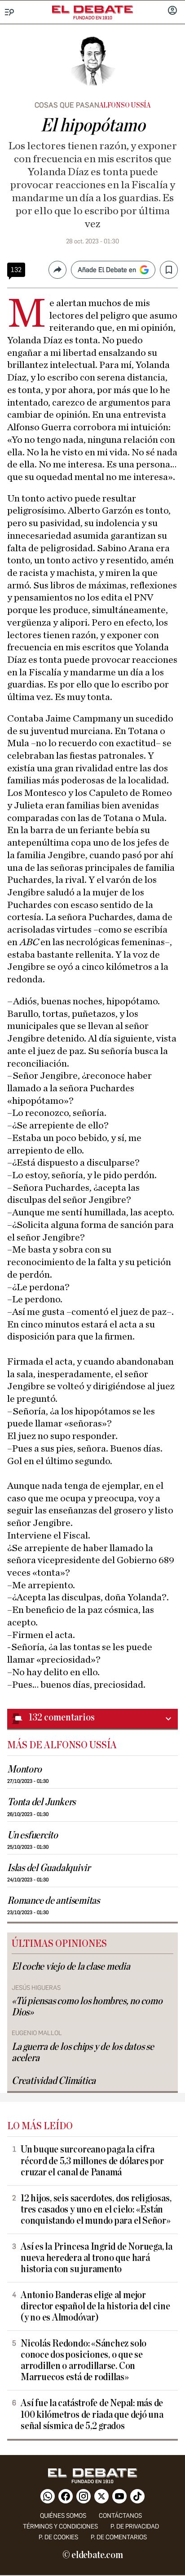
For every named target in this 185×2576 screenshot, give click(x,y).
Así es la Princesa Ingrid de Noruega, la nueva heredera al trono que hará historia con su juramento (97, 2258)
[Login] (172, 11)
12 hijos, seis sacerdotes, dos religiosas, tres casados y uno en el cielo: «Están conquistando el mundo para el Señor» (96, 2210)
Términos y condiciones (60, 2526)
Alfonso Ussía (125, 105)
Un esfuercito (33, 1835)
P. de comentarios (119, 2537)
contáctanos (120, 2516)
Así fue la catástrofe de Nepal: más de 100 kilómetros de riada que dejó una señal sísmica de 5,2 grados (92, 2414)
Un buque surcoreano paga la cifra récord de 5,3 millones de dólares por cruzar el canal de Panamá (92, 2161)
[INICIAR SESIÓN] (172, 11)
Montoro (24, 1770)
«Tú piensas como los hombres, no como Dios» (87, 2007)
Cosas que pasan (67, 105)
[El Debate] (92, 9)
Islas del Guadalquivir (49, 1868)
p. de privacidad (135, 2526)
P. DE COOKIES (58, 2537)
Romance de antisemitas (53, 1901)
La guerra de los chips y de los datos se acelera (83, 2053)
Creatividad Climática (54, 2081)
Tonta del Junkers (41, 1802)
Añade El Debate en (107, 270)
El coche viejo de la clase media (71, 1967)
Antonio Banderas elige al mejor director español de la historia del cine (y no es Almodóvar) (95, 2306)
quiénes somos (63, 2516)
